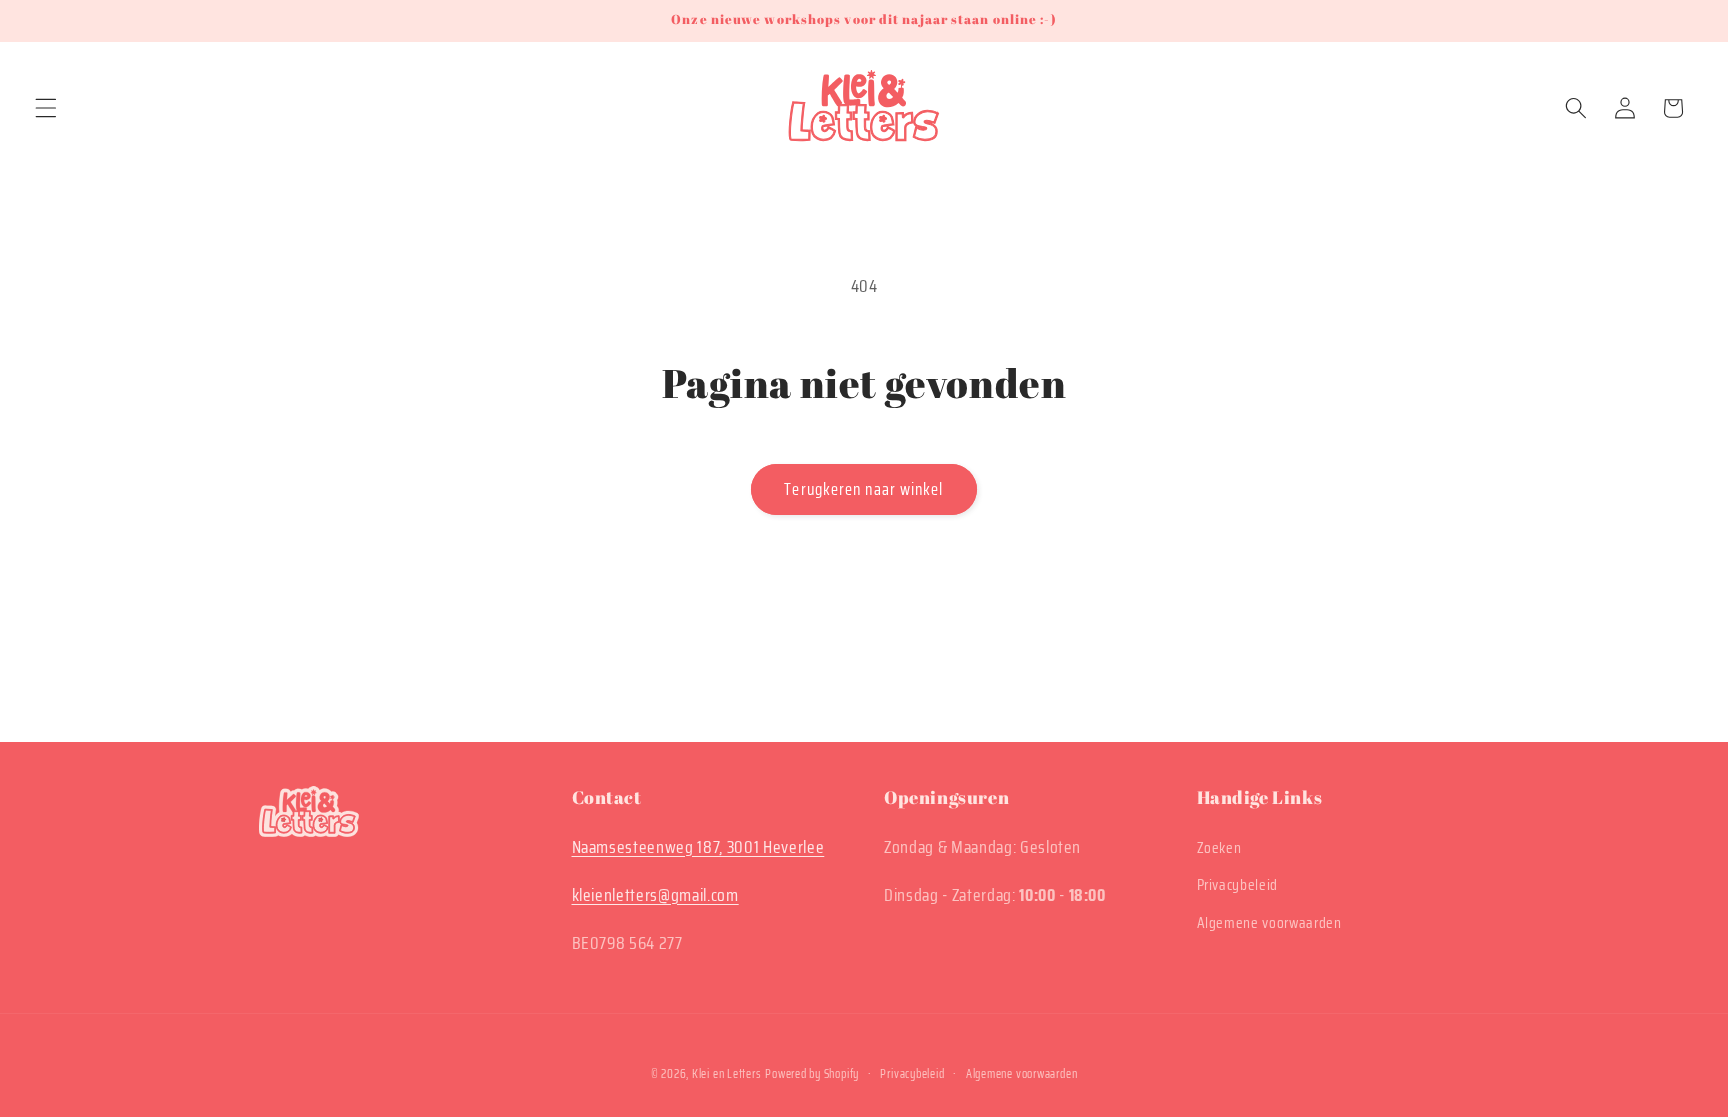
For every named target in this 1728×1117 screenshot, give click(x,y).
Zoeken (1219, 848)
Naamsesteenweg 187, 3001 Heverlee (698, 847)
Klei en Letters (727, 1073)
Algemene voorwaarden (1269, 923)
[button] (46, 108)
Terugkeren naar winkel (863, 489)
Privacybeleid (1238, 885)
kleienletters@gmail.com (655, 895)
